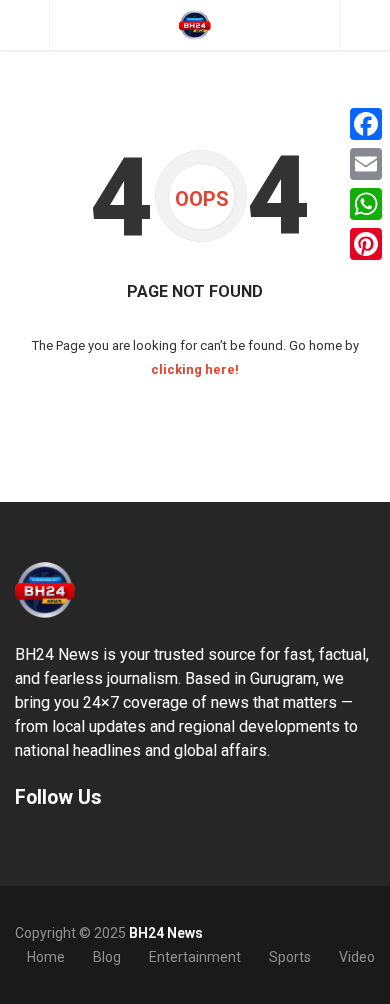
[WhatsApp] (366, 204)
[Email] (366, 164)
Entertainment (195, 957)
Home (46, 957)
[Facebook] (366, 124)
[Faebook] (18, 843)
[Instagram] (58, 843)
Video (357, 957)
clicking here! (195, 369)
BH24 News (166, 933)
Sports (290, 957)
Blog (107, 957)
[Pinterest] (366, 244)
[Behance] (38, 843)
